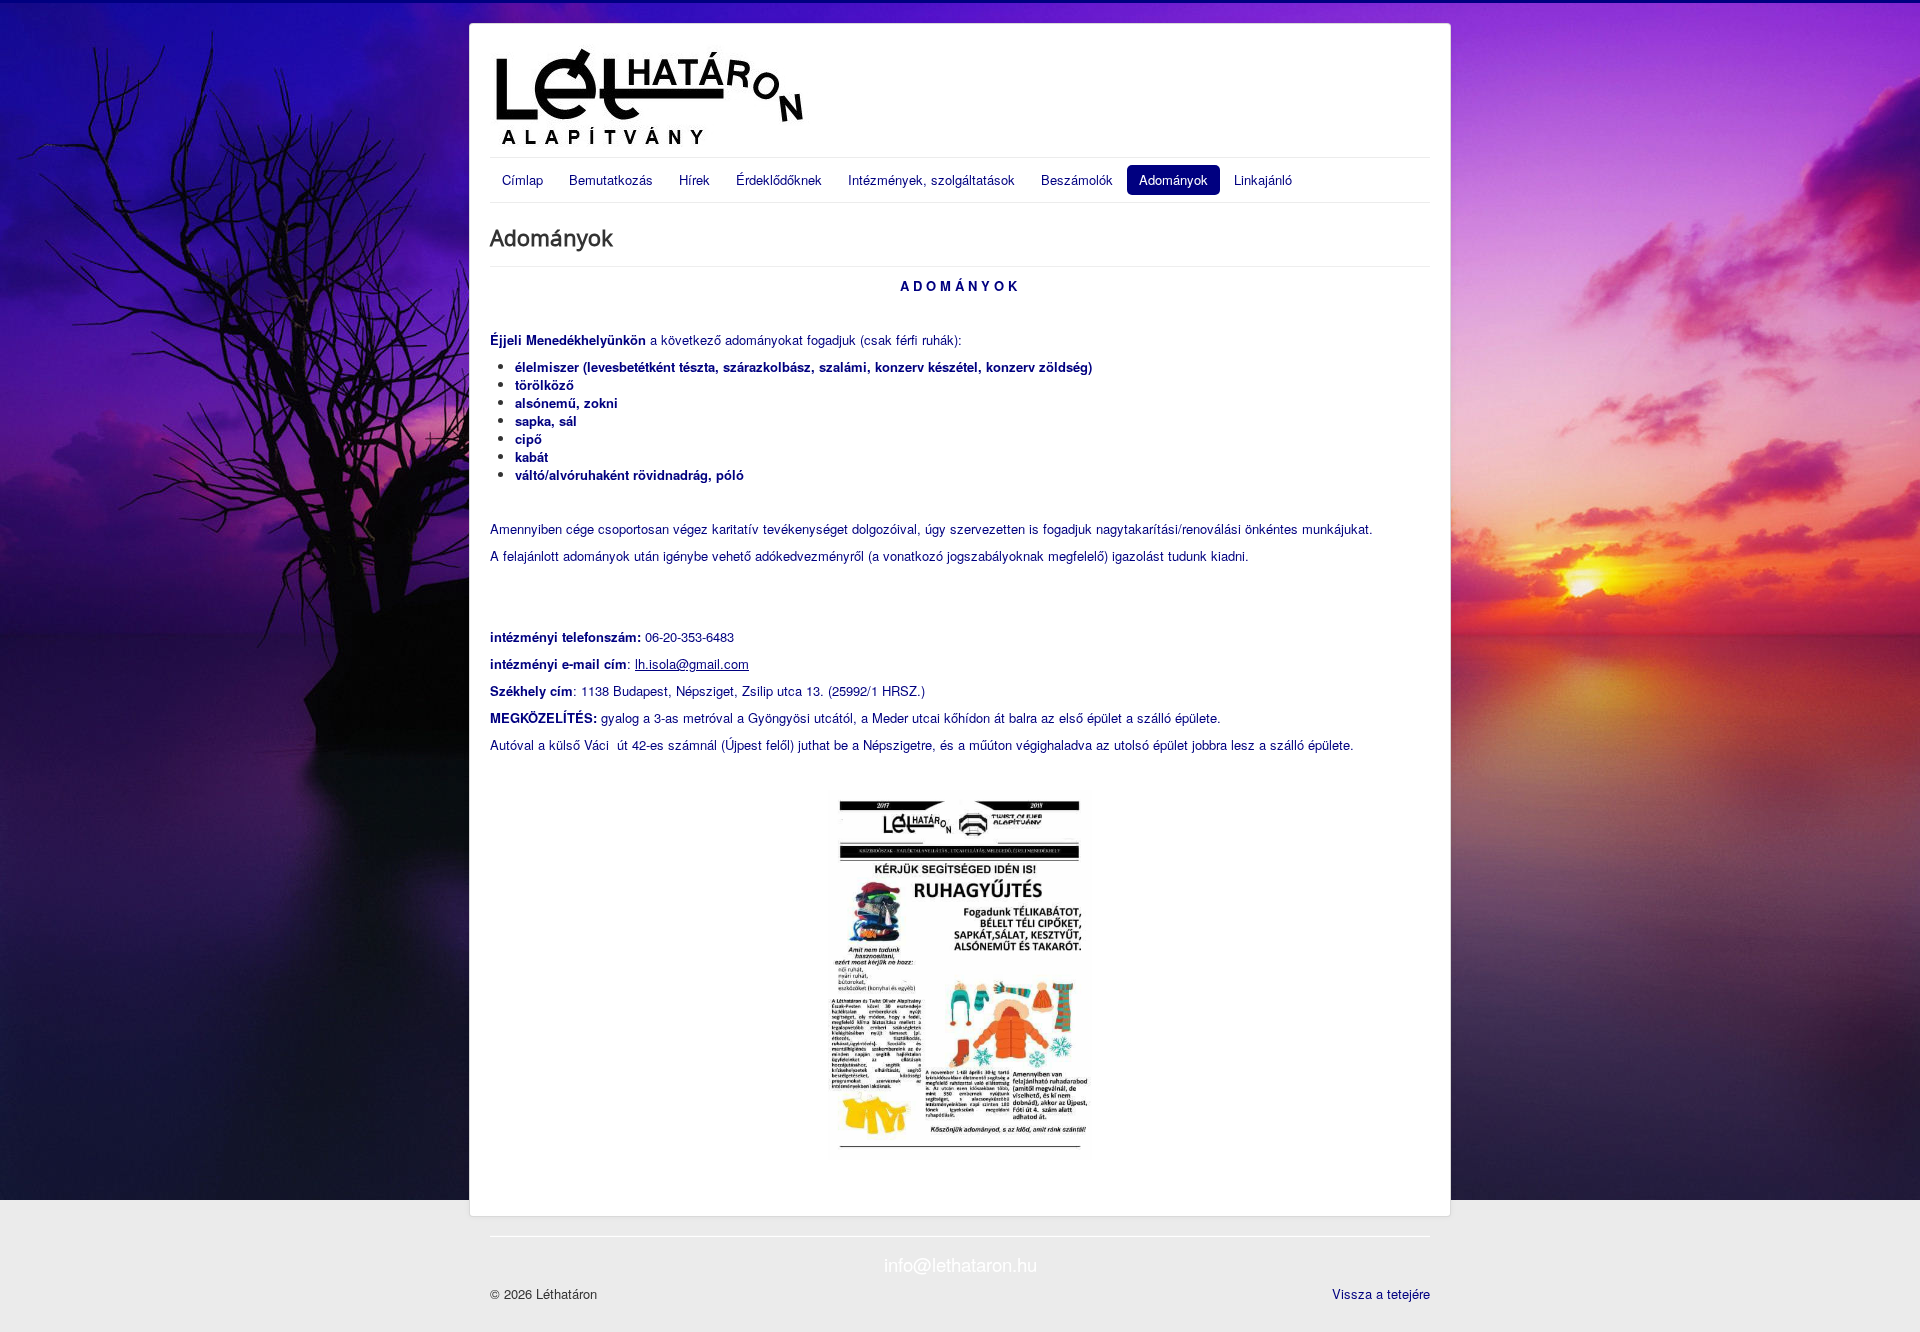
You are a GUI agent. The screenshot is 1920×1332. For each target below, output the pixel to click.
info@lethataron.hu (960, 1264)
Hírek (694, 179)
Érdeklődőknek (779, 179)
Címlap (522, 179)
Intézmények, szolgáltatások (931, 179)
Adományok (1173, 179)
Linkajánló (1263, 179)
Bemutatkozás (611, 179)
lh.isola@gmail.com (692, 663)
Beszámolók (1077, 179)
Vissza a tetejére (1381, 1293)
